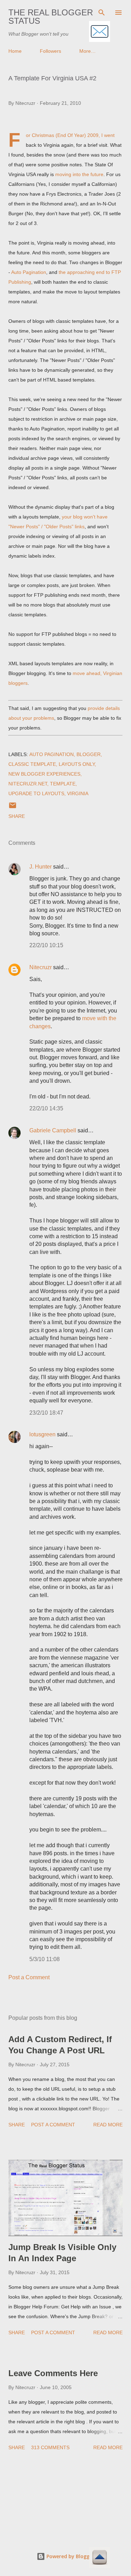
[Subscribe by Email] (100, 32)
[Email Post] (13, 808)
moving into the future (79, 174)
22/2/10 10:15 (46, 945)
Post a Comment (29, 1977)
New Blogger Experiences (44, 774)
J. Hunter (41, 867)
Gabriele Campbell (53, 1130)
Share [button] (17, 816)
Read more (108, 2125)
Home (15, 51)
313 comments (50, 2447)
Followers (50, 51)
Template (63, 784)
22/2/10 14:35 (46, 1108)
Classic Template (32, 764)
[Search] (102, 13)
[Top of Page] (100, 2558)
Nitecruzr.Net (28, 784)
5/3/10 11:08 (45, 1959)
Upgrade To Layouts (36, 793)
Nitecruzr (41, 967)
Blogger (89, 754)
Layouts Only (77, 764)
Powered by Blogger (70, 2556)
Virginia (78, 793)
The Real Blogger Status (51, 17)
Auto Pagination (29, 272)
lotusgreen (42, 1434)
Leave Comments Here (53, 2373)
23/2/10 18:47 (46, 1413)
